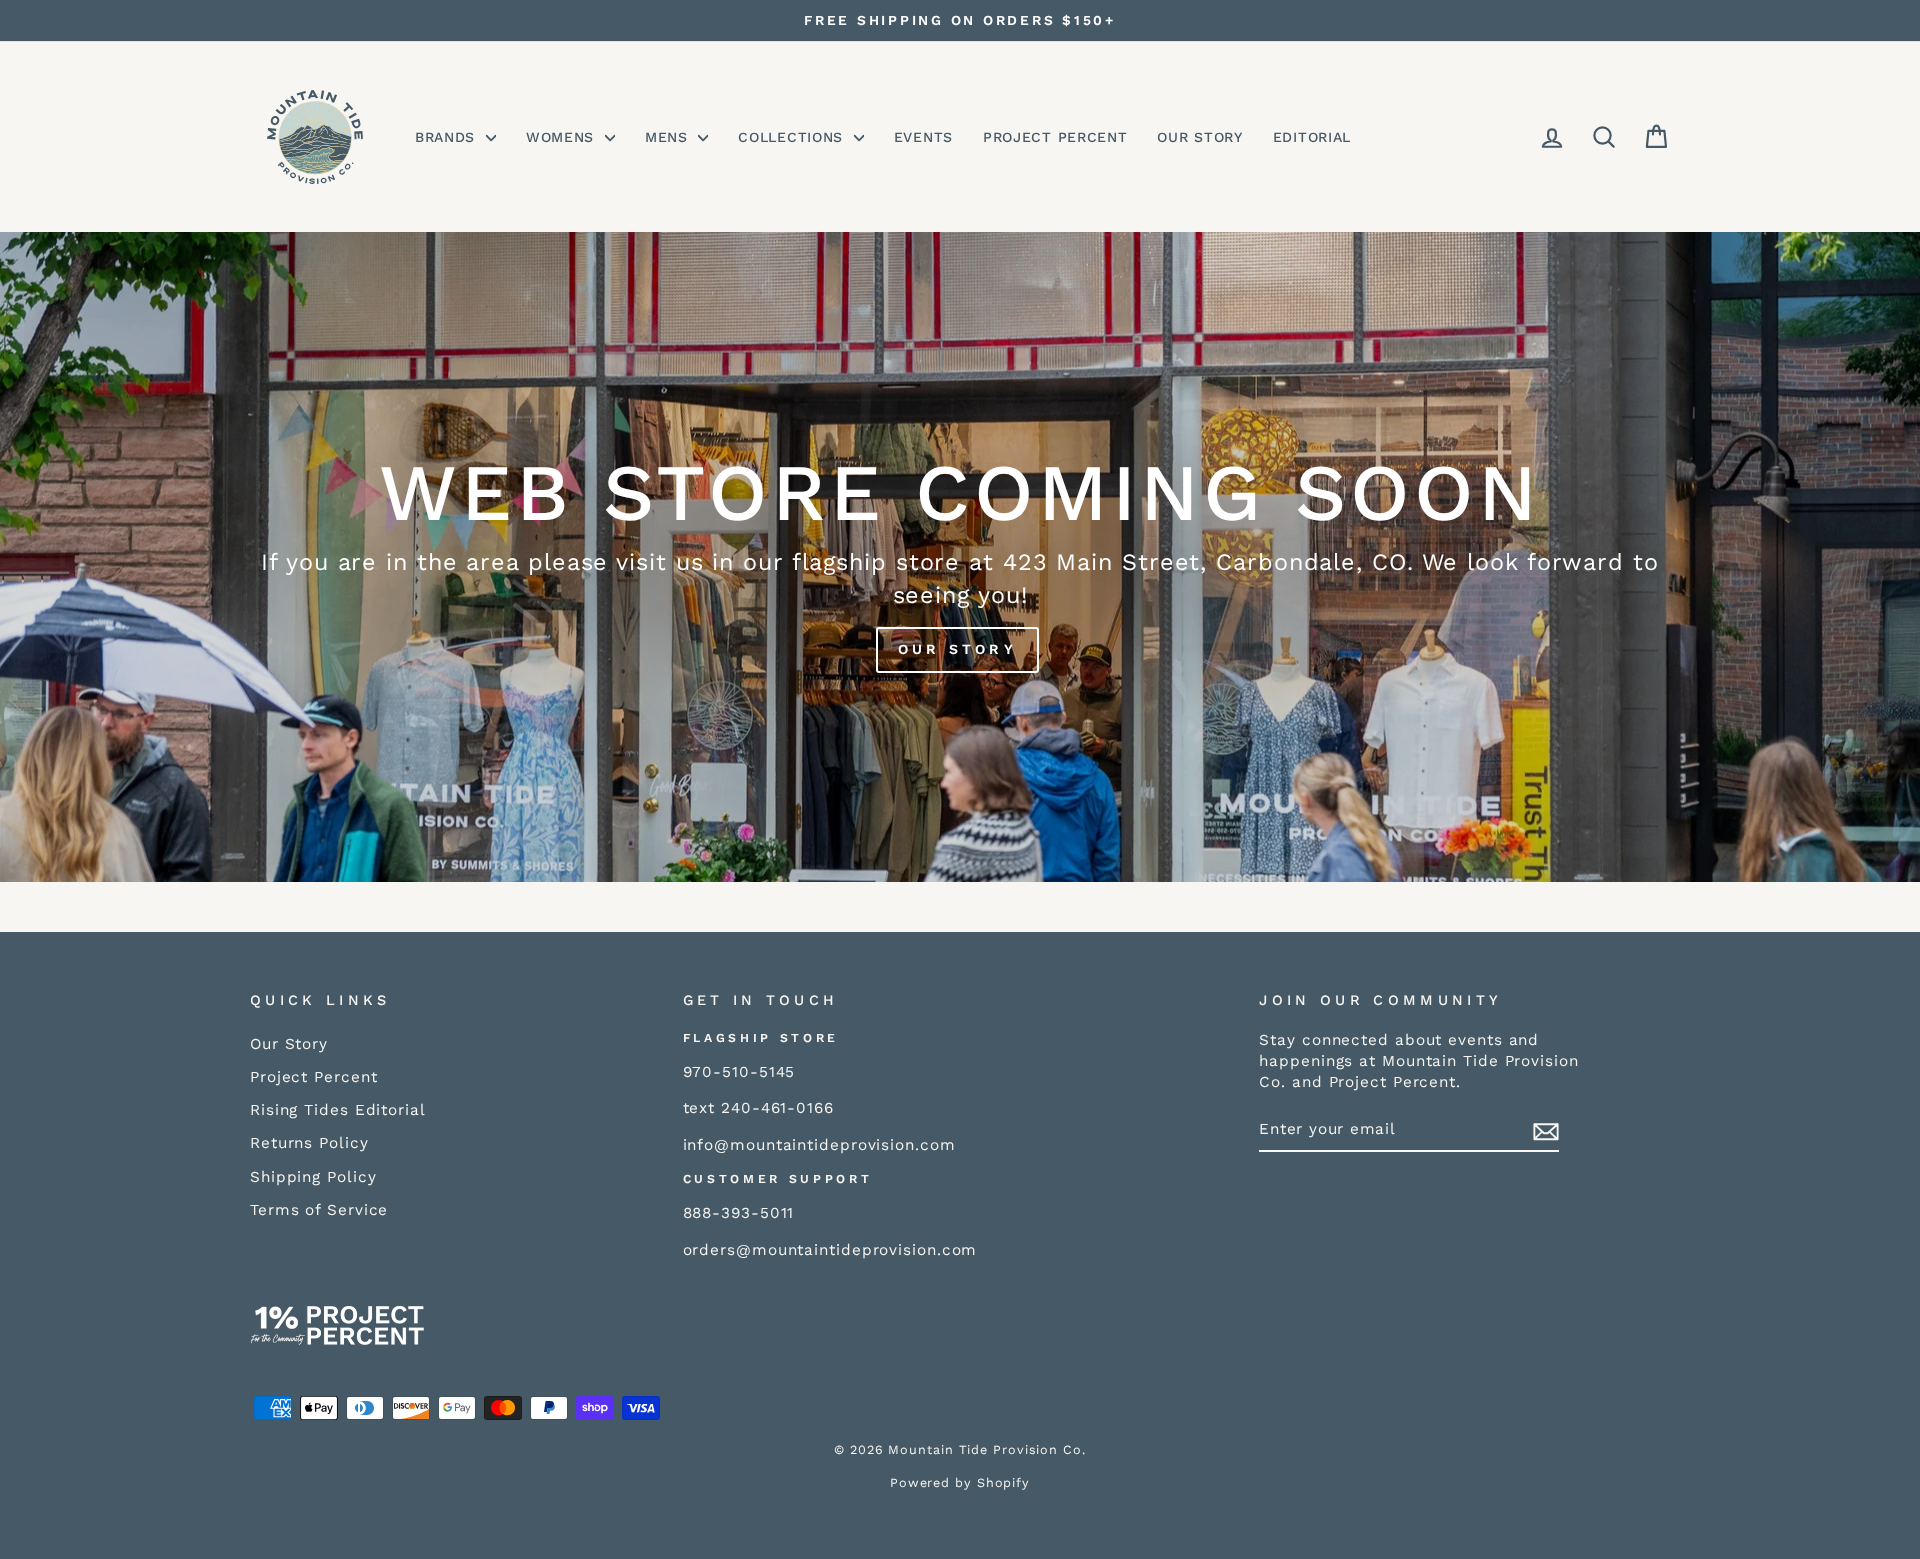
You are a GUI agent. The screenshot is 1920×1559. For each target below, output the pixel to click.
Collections (793, 137)
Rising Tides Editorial (338, 1110)
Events (923, 137)
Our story (957, 649)
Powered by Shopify (960, 1482)
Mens (669, 137)
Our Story (1199, 137)
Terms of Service (319, 1210)
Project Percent (1055, 137)
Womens (563, 137)
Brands (448, 137)
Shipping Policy (313, 1177)
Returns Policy (309, 1143)
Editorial (1312, 137)
